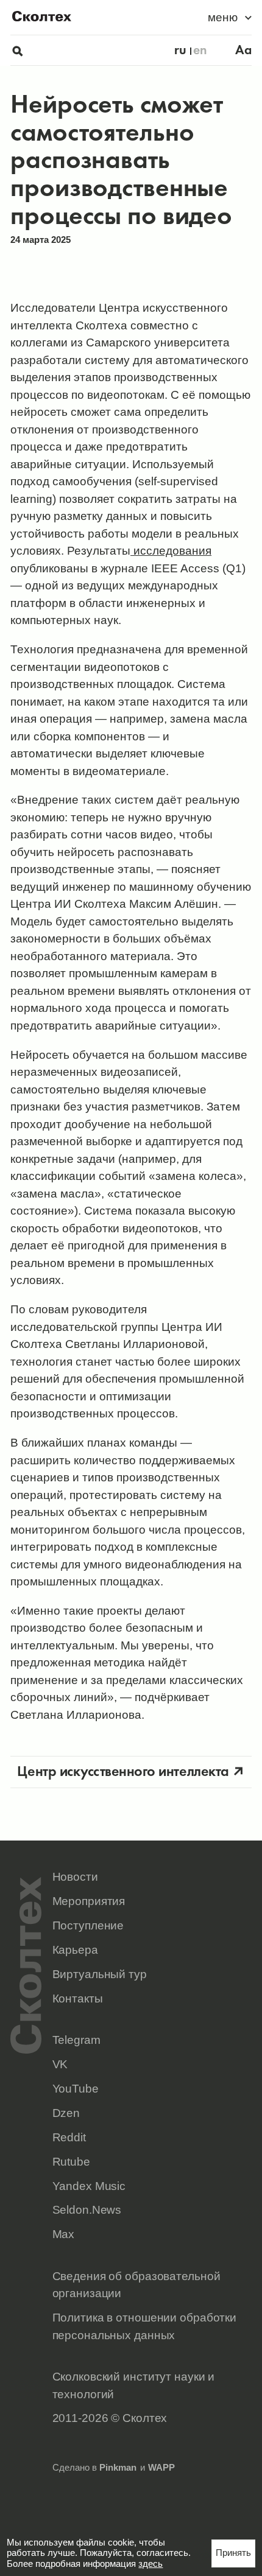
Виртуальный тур (100, 1974)
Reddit (69, 2137)
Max (64, 2234)
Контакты (78, 1998)
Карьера (75, 1950)
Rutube (71, 2161)
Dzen (66, 2113)
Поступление (88, 1925)
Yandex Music (89, 2186)
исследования (171, 550)
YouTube (76, 2088)
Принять (233, 2553)
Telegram (76, 2040)
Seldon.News (87, 2209)
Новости (75, 1876)
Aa (243, 50)
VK (60, 2064)
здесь (150, 2564)
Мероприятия (89, 1901)
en (200, 50)
